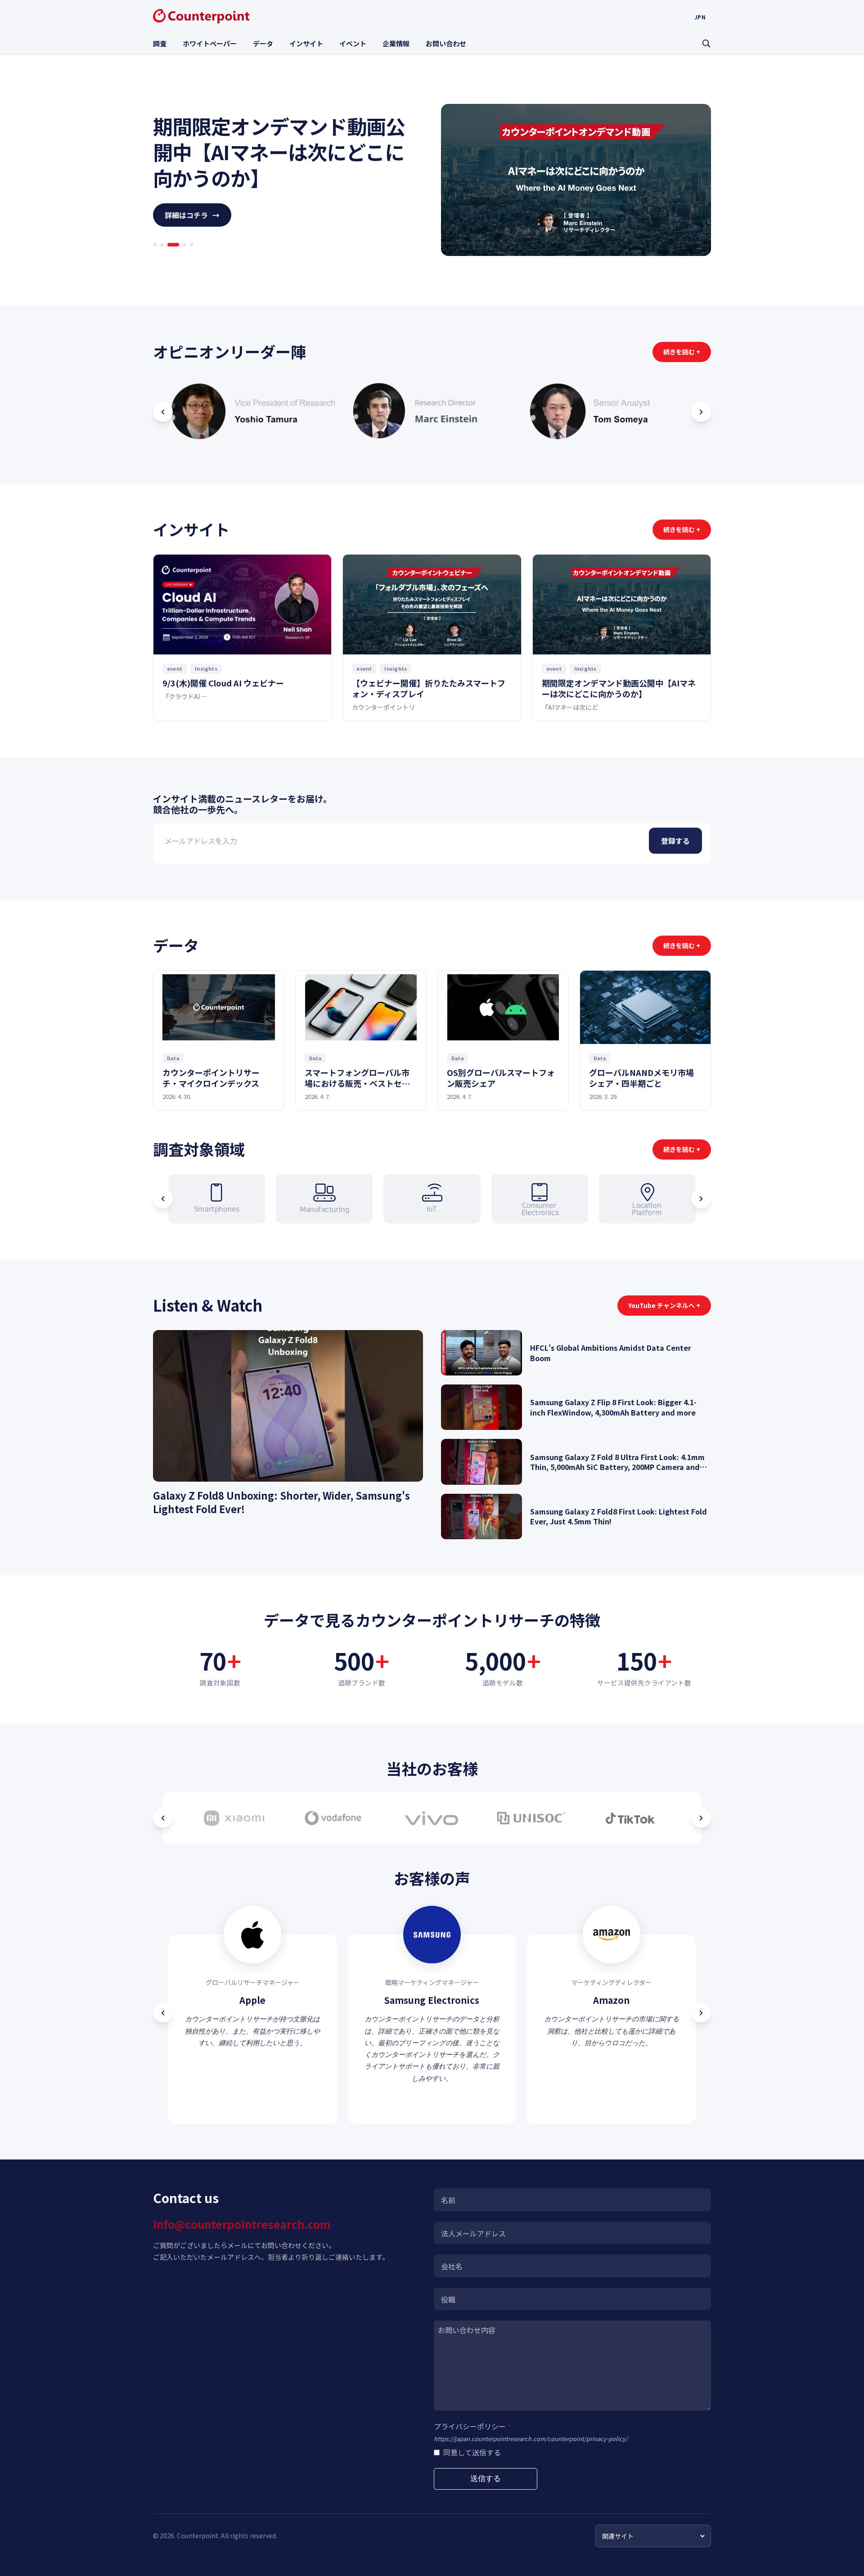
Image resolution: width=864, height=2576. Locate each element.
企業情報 (396, 43)
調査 (160, 43)
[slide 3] (169, 257)
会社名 (452, 2266)
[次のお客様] (701, 1818)
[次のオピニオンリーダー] (701, 412)
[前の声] (163, 2013)
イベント (353, 43)
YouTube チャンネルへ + (664, 1305)
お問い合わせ (446, 43)
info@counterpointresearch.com (242, 2224)
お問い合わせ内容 (467, 2330)
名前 (448, 2200)
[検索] (706, 43)
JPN (700, 17)
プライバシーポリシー (472, 2426)
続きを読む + (682, 352)
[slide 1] (155, 257)
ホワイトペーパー (210, 43)
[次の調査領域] (701, 1199)
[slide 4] (180, 257)
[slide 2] (162, 257)
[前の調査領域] (163, 1199)
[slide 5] (192, 257)
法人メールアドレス (473, 2233)
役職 (448, 2299)
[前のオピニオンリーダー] (163, 412)
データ (263, 43)
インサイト (306, 43)
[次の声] (701, 2013)
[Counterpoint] (201, 16)
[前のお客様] (163, 1818)
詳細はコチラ (192, 228)
